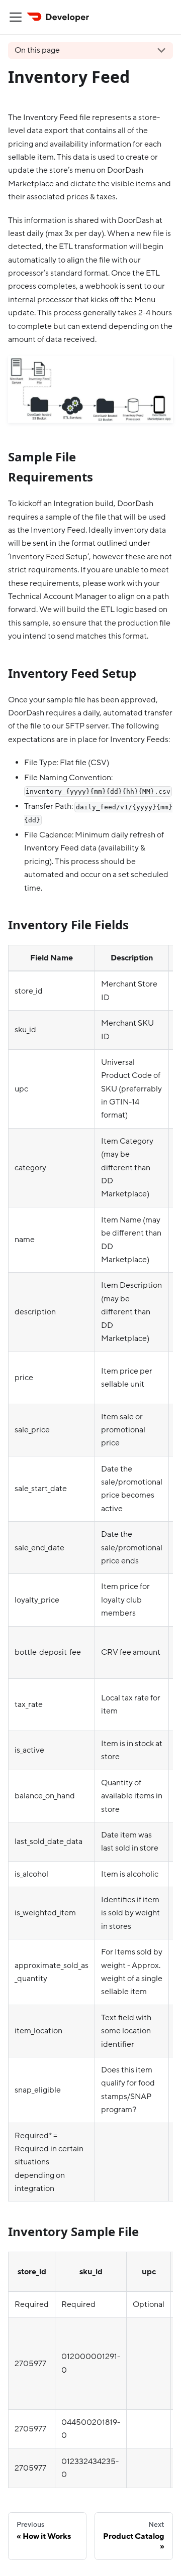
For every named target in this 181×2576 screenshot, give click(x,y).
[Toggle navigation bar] (16, 17)
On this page (37, 50)
